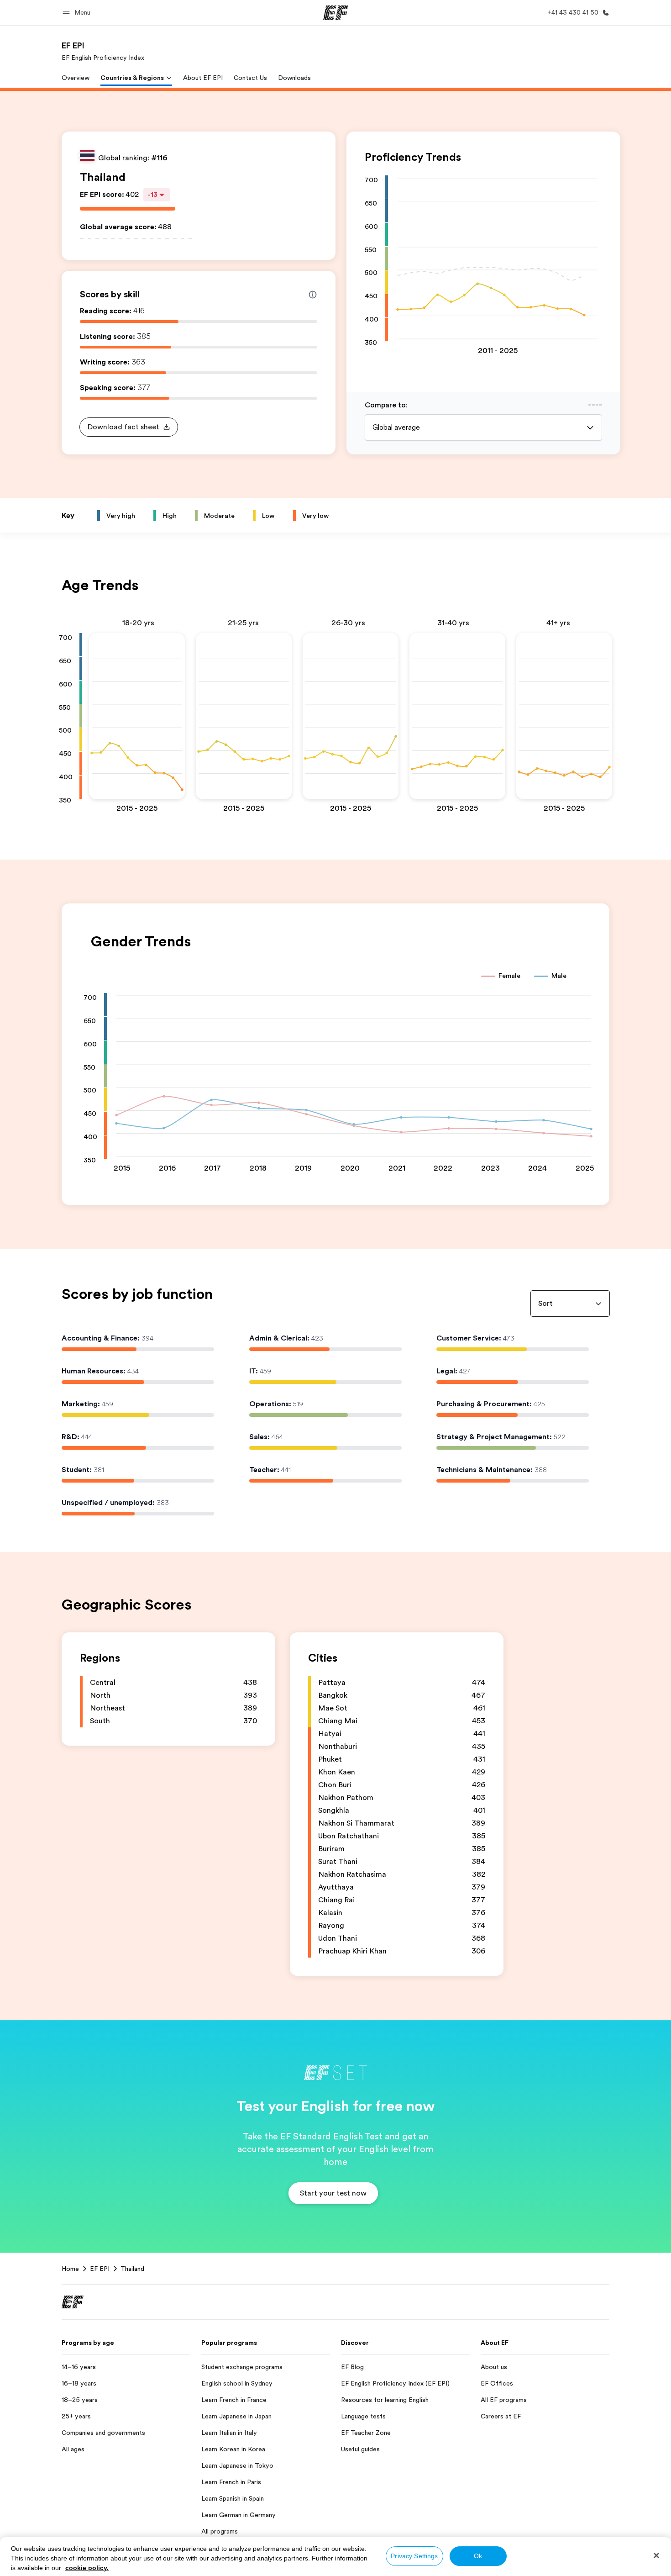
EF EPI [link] (100, 2269)
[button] (78, 13)
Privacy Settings (414, 2556)
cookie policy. (87, 2568)
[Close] (656, 2555)
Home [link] (70, 2269)
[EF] (336, 13)
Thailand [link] (132, 2269)
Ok (478, 2556)
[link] (103, 51)
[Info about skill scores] (313, 295)
